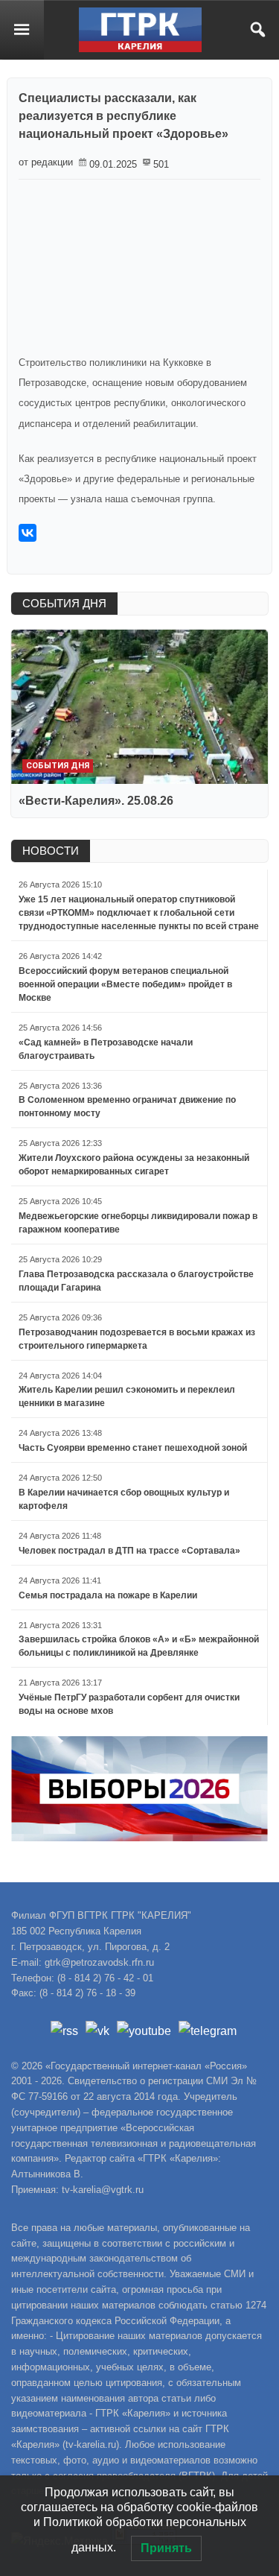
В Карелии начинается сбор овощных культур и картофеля (124, 1499)
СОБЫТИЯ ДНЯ (64, 603)
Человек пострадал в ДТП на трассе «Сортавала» (129, 1551)
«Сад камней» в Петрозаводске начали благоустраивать (106, 1049)
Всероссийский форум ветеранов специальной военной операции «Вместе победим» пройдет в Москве (125, 984)
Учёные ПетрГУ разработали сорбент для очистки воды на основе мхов (129, 1704)
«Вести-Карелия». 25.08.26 (96, 801)
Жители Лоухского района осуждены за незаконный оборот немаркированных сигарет (134, 1165)
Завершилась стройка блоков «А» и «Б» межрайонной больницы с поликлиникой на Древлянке (139, 1646)
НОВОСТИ (51, 851)
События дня (58, 766)
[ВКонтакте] (28, 533)
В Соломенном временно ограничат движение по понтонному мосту (127, 1107)
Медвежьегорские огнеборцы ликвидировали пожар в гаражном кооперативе (138, 1223)
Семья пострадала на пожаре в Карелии (108, 1595)
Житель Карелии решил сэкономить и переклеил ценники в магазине (127, 1396)
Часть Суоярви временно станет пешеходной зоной (133, 1448)
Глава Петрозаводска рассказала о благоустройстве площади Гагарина (136, 1281)
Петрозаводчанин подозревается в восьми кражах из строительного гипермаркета (137, 1339)
